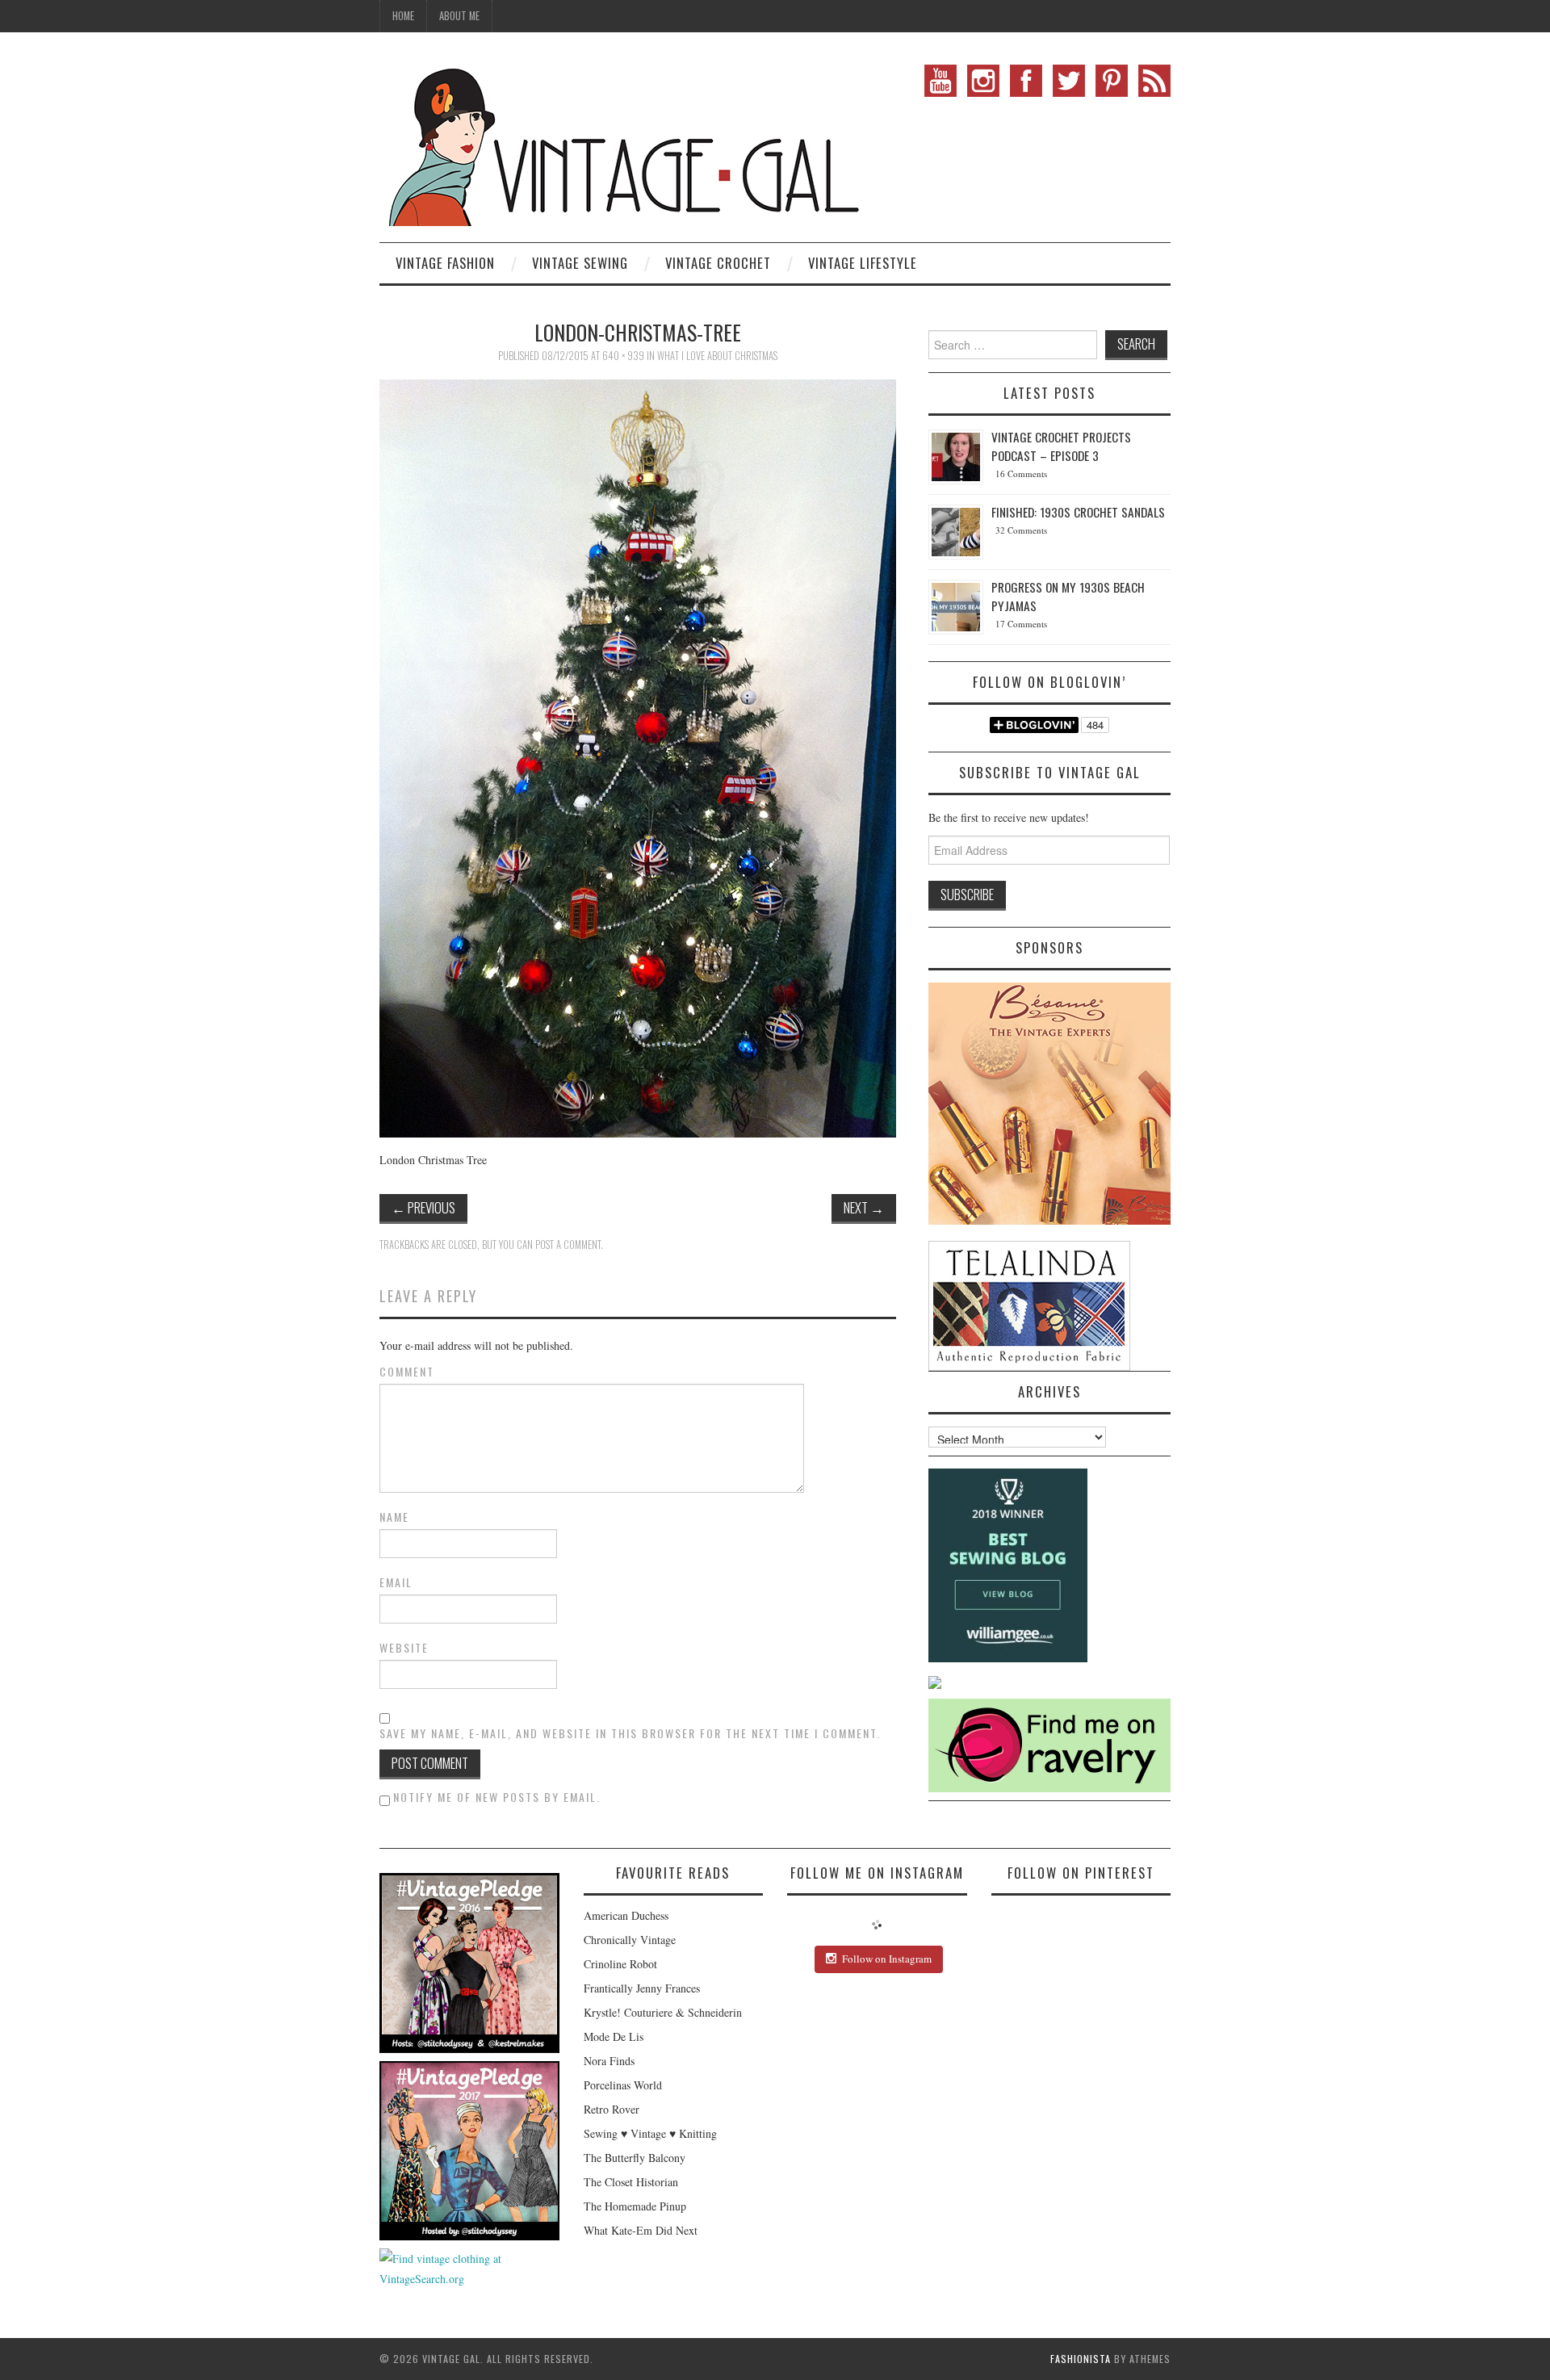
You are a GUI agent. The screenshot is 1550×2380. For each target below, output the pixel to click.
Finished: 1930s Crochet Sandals (1078, 512)
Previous (423, 1207)
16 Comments (1021, 473)
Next (864, 1207)
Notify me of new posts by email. (497, 1797)
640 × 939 (623, 356)
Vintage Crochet (718, 263)
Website (404, 1648)
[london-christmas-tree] (638, 757)
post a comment (568, 1244)
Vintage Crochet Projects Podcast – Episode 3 (1061, 446)
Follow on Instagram (887, 1959)
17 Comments (1021, 624)
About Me (459, 16)
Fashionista (1081, 2359)
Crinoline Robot (620, 1964)
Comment (407, 1372)
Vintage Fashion (445, 263)
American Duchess (626, 1915)
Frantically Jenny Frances (642, 1988)
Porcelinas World (623, 2085)
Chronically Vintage (630, 1940)
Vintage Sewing (580, 263)
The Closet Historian (631, 2182)
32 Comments (1021, 530)
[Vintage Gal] (622, 143)
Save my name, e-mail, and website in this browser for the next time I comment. (630, 1733)
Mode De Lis (614, 2036)
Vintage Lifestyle (863, 263)
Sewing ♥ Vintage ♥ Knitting (650, 2133)
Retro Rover (612, 2109)
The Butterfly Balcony (635, 2158)
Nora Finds (609, 2061)
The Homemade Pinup (635, 2206)
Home (403, 16)
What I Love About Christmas (717, 356)
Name (394, 1517)
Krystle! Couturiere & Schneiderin (663, 2012)
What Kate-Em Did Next (641, 2230)
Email (396, 1582)
